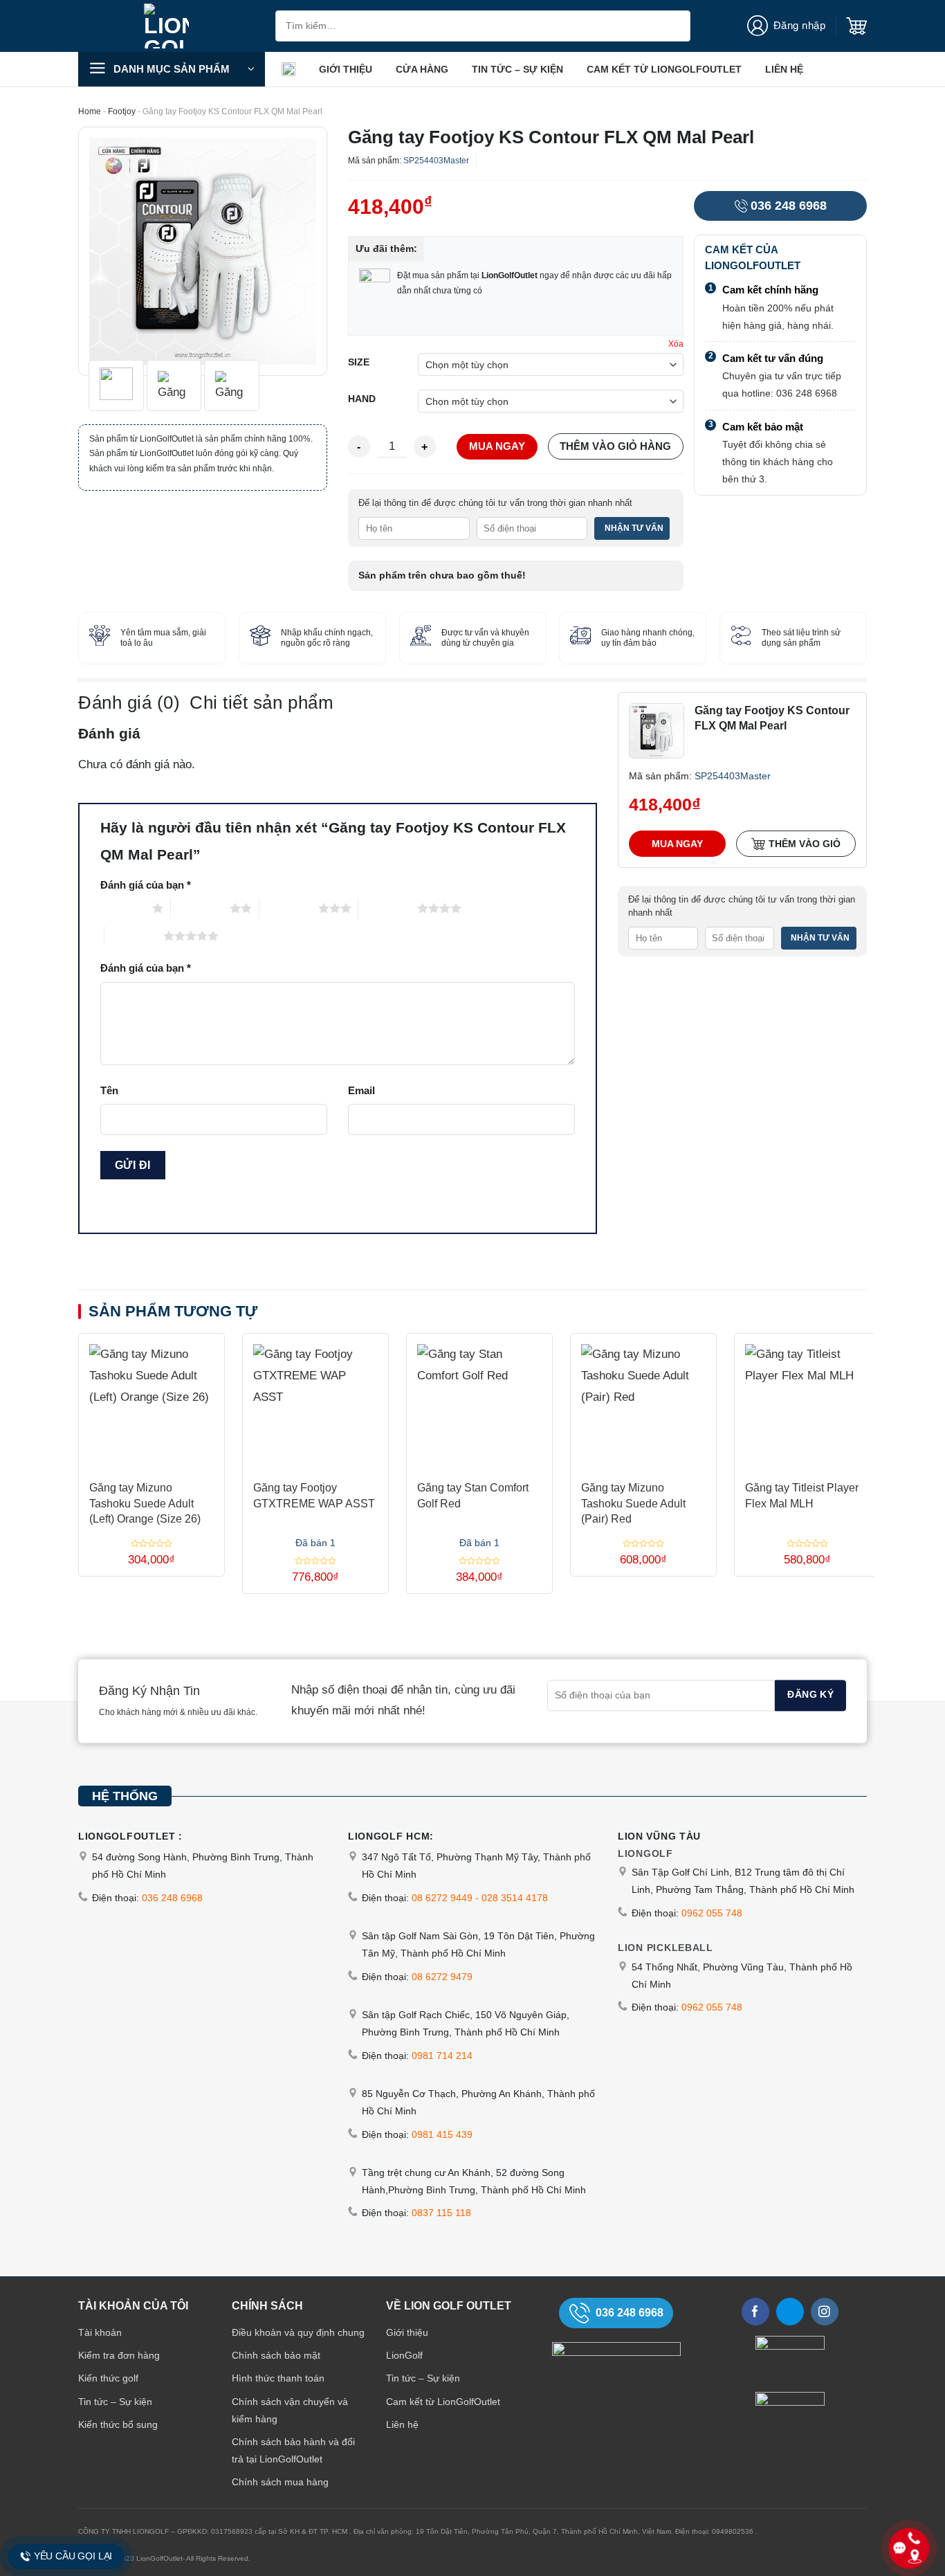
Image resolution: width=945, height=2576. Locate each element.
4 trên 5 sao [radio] (388, 908)
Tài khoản (100, 2332)
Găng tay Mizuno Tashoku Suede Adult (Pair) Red (633, 1503)
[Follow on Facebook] (755, 2312)
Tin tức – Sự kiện (517, 69)
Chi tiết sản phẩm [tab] (262, 702)
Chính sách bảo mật (276, 2355)
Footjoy (122, 111)
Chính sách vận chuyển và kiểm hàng (290, 2410)
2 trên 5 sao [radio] (200, 908)
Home (90, 111)
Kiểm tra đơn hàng (119, 2355)
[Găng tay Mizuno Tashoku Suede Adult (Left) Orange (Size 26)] (152, 1401)
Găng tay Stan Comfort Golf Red (473, 1495)
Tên (109, 1090)
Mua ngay (497, 446)
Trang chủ (288, 69)
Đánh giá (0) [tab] (129, 702)
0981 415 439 (442, 2134)
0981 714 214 (442, 2056)
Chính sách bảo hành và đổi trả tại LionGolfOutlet (293, 2450)
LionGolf (404, 2355)
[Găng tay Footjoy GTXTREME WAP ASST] (315, 1401)
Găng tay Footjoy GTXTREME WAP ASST (314, 1495)
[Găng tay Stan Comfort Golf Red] (479, 1401)
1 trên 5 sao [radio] (123, 908)
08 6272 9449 (442, 1898)
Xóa (676, 344)
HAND (362, 399)
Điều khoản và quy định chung (298, 2332)
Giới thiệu (346, 69)
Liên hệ (784, 69)
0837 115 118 (441, 2213)
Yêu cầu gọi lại (73, 2556)
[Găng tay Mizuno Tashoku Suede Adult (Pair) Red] (643, 1401)
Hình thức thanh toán (278, 2378)
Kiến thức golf (108, 2378)
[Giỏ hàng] (856, 26)
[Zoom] (98, 357)
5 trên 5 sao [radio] (134, 936)
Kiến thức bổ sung (118, 2424)
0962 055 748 (712, 1913)
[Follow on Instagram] (825, 2312)
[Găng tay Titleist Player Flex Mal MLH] (807, 1401)
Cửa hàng (422, 69)
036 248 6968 (789, 206)
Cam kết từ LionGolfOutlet (664, 69)
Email (361, 1090)
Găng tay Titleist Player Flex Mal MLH (802, 1495)
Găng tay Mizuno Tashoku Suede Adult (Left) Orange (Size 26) (145, 1503)
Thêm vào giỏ (805, 844)
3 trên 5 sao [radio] (289, 908)
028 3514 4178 (515, 1898)
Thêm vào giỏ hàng (615, 446)
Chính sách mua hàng (280, 2482)
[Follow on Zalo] (790, 2312)
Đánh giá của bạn (146, 885)
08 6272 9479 (442, 1977)
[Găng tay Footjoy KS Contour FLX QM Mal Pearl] (657, 730)
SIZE (359, 363)
